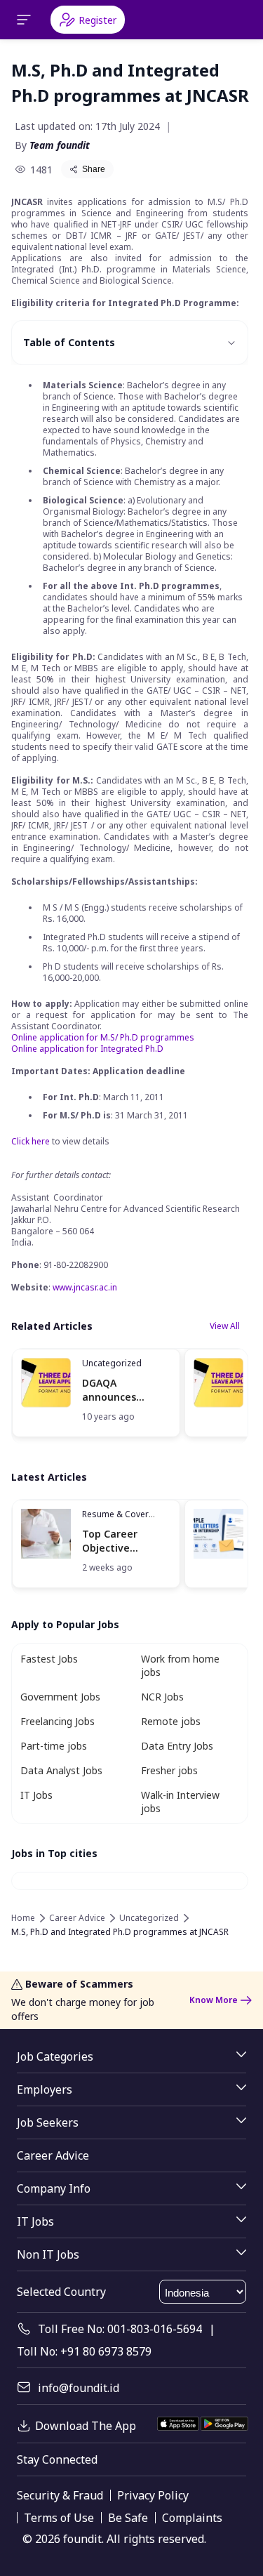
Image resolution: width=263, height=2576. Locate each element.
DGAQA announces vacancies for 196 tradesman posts (125, 1390)
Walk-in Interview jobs (180, 1802)
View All (225, 1326)
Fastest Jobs (49, 1659)
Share (94, 169)
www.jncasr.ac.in (85, 1287)
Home (23, 1918)
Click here (31, 1141)
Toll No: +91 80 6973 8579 (84, 2351)
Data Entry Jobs (177, 1746)
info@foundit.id (79, 2388)
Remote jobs (171, 1721)
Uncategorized (112, 1363)
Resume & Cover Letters (115, 1520)
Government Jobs (60, 1697)
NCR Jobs (162, 1697)
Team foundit (60, 145)
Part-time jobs (54, 1746)
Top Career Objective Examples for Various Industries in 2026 (126, 1541)
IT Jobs (36, 1795)
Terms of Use (59, 2518)
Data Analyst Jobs (61, 1770)
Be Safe (128, 2518)
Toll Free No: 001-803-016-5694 (120, 2329)
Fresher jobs (169, 1770)
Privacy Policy (153, 2495)
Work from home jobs (180, 1665)
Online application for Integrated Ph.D (87, 1049)
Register (97, 20)
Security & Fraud (60, 2495)
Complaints (192, 2518)
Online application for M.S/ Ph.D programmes (103, 1037)
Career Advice (77, 1918)
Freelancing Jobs (58, 1721)
